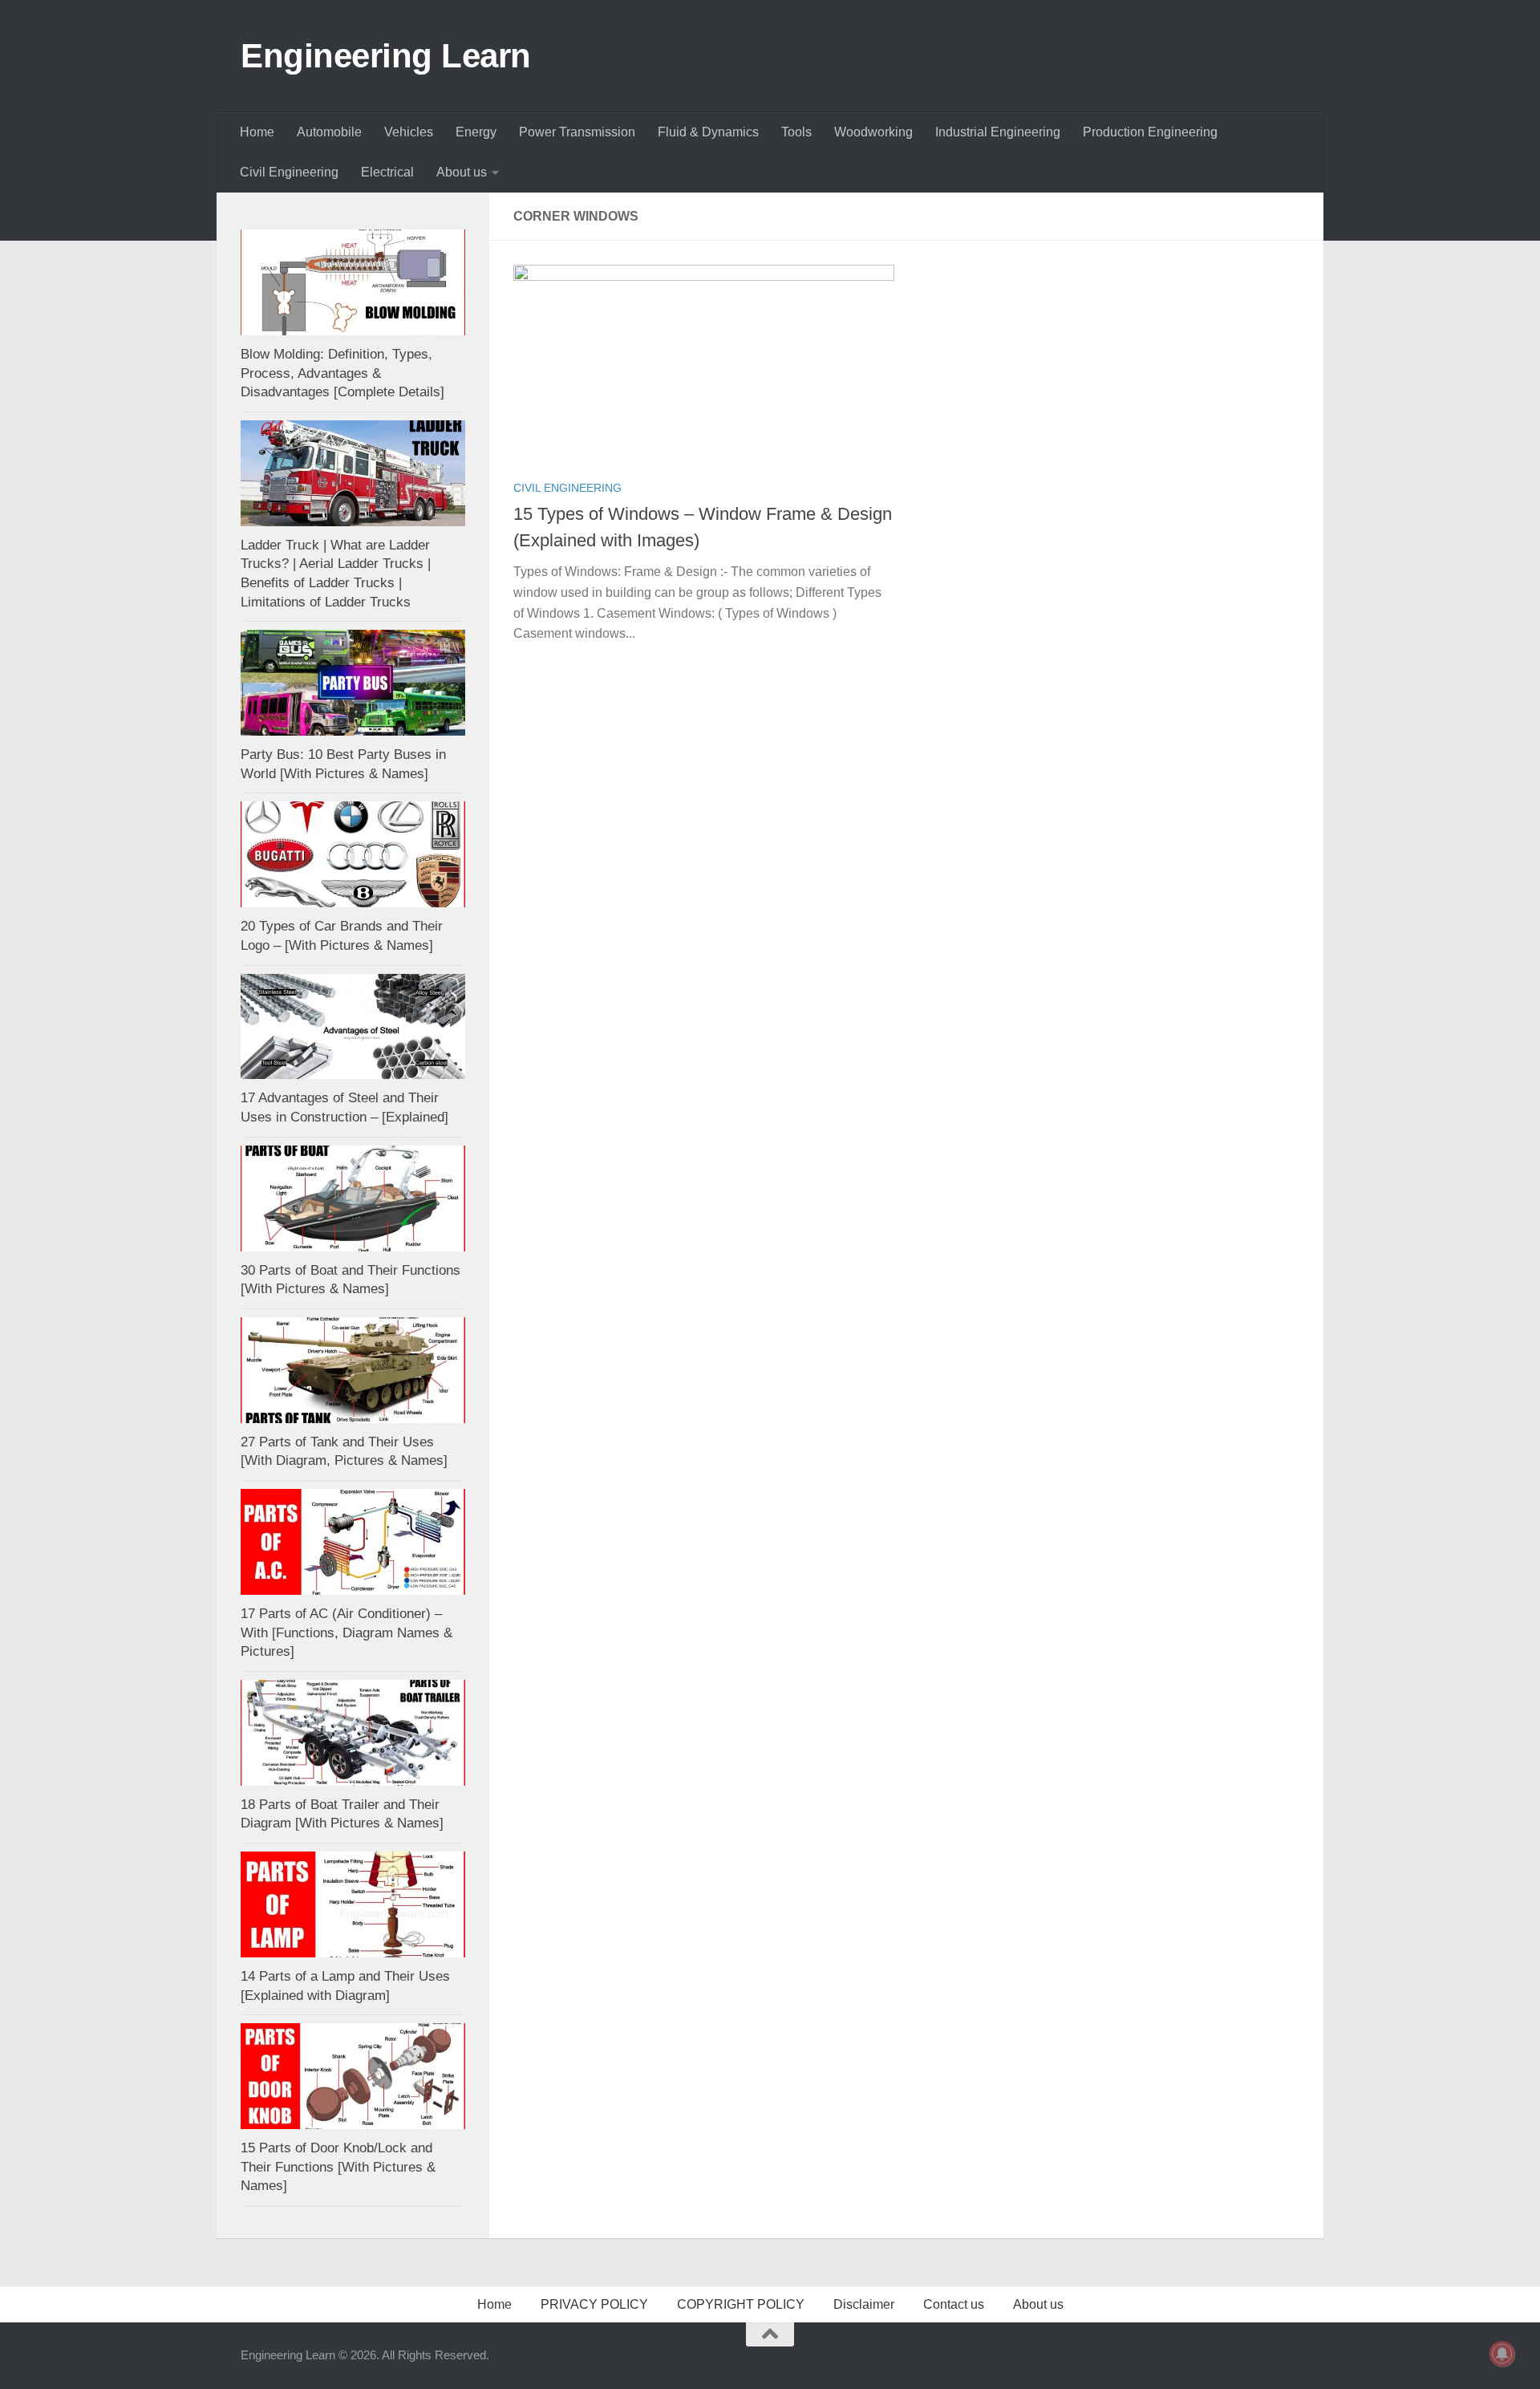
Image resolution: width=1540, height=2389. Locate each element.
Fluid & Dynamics (708, 132)
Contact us (954, 2304)
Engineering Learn (386, 56)
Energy (476, 132)
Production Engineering (1150, 132)
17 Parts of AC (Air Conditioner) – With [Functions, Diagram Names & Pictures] (346, 1633)
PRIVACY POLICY (594, 2304)
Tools (796, 132)
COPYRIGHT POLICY (741, 2304)
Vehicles (409, 132)
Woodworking (873, 132)
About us (462, 172)
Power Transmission (577, 132)
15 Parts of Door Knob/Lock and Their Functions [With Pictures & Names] (338, 2167)
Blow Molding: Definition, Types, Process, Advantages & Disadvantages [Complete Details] (342, 373)
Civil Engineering (289, 172)
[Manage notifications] (1502, 2354)
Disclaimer (864, 2304)
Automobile (329, 132)
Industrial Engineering (998, 132)
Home (257, 132)
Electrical (387, 172)
